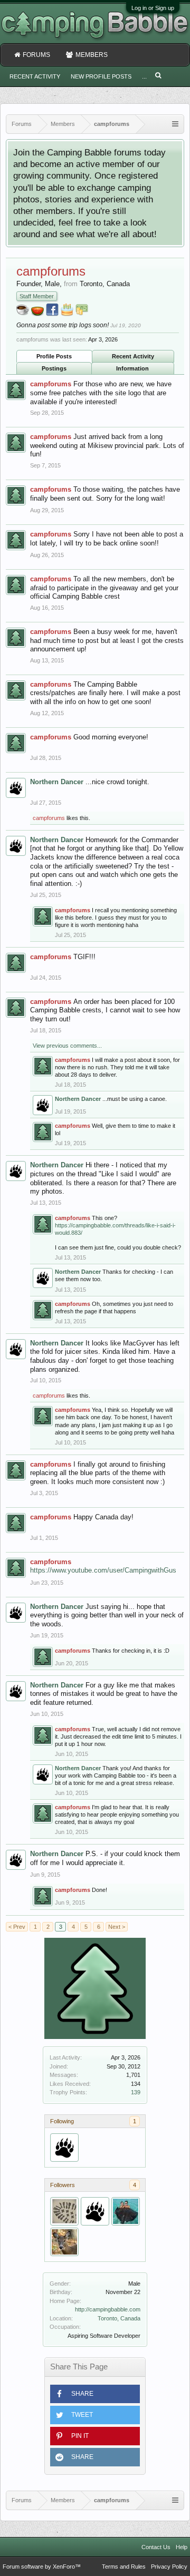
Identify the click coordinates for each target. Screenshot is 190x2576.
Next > (117, 1927)
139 (136, 2092)
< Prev (17, 1927)
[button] (95, 2394)
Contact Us (156, 2547)
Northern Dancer (57, 782)
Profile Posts (54, 356)
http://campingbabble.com (108, 2309)
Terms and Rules (124, 2567)
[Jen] (126, 2211)
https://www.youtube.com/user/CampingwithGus (103, 1570)
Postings (54, 368)
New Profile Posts (101, 76)
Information (132, 368)
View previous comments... (67, 1046)
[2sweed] (64, 2242)
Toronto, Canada (119, 2318)
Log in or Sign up (153, 8)
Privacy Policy (169, 2567)
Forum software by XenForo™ (42, 2567)
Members (92, 55)
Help (182, 2547)
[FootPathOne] (64, 2211)
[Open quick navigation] (175, 124)
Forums (36, 55)
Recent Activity (133, 356)
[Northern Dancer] (64, 2148)
